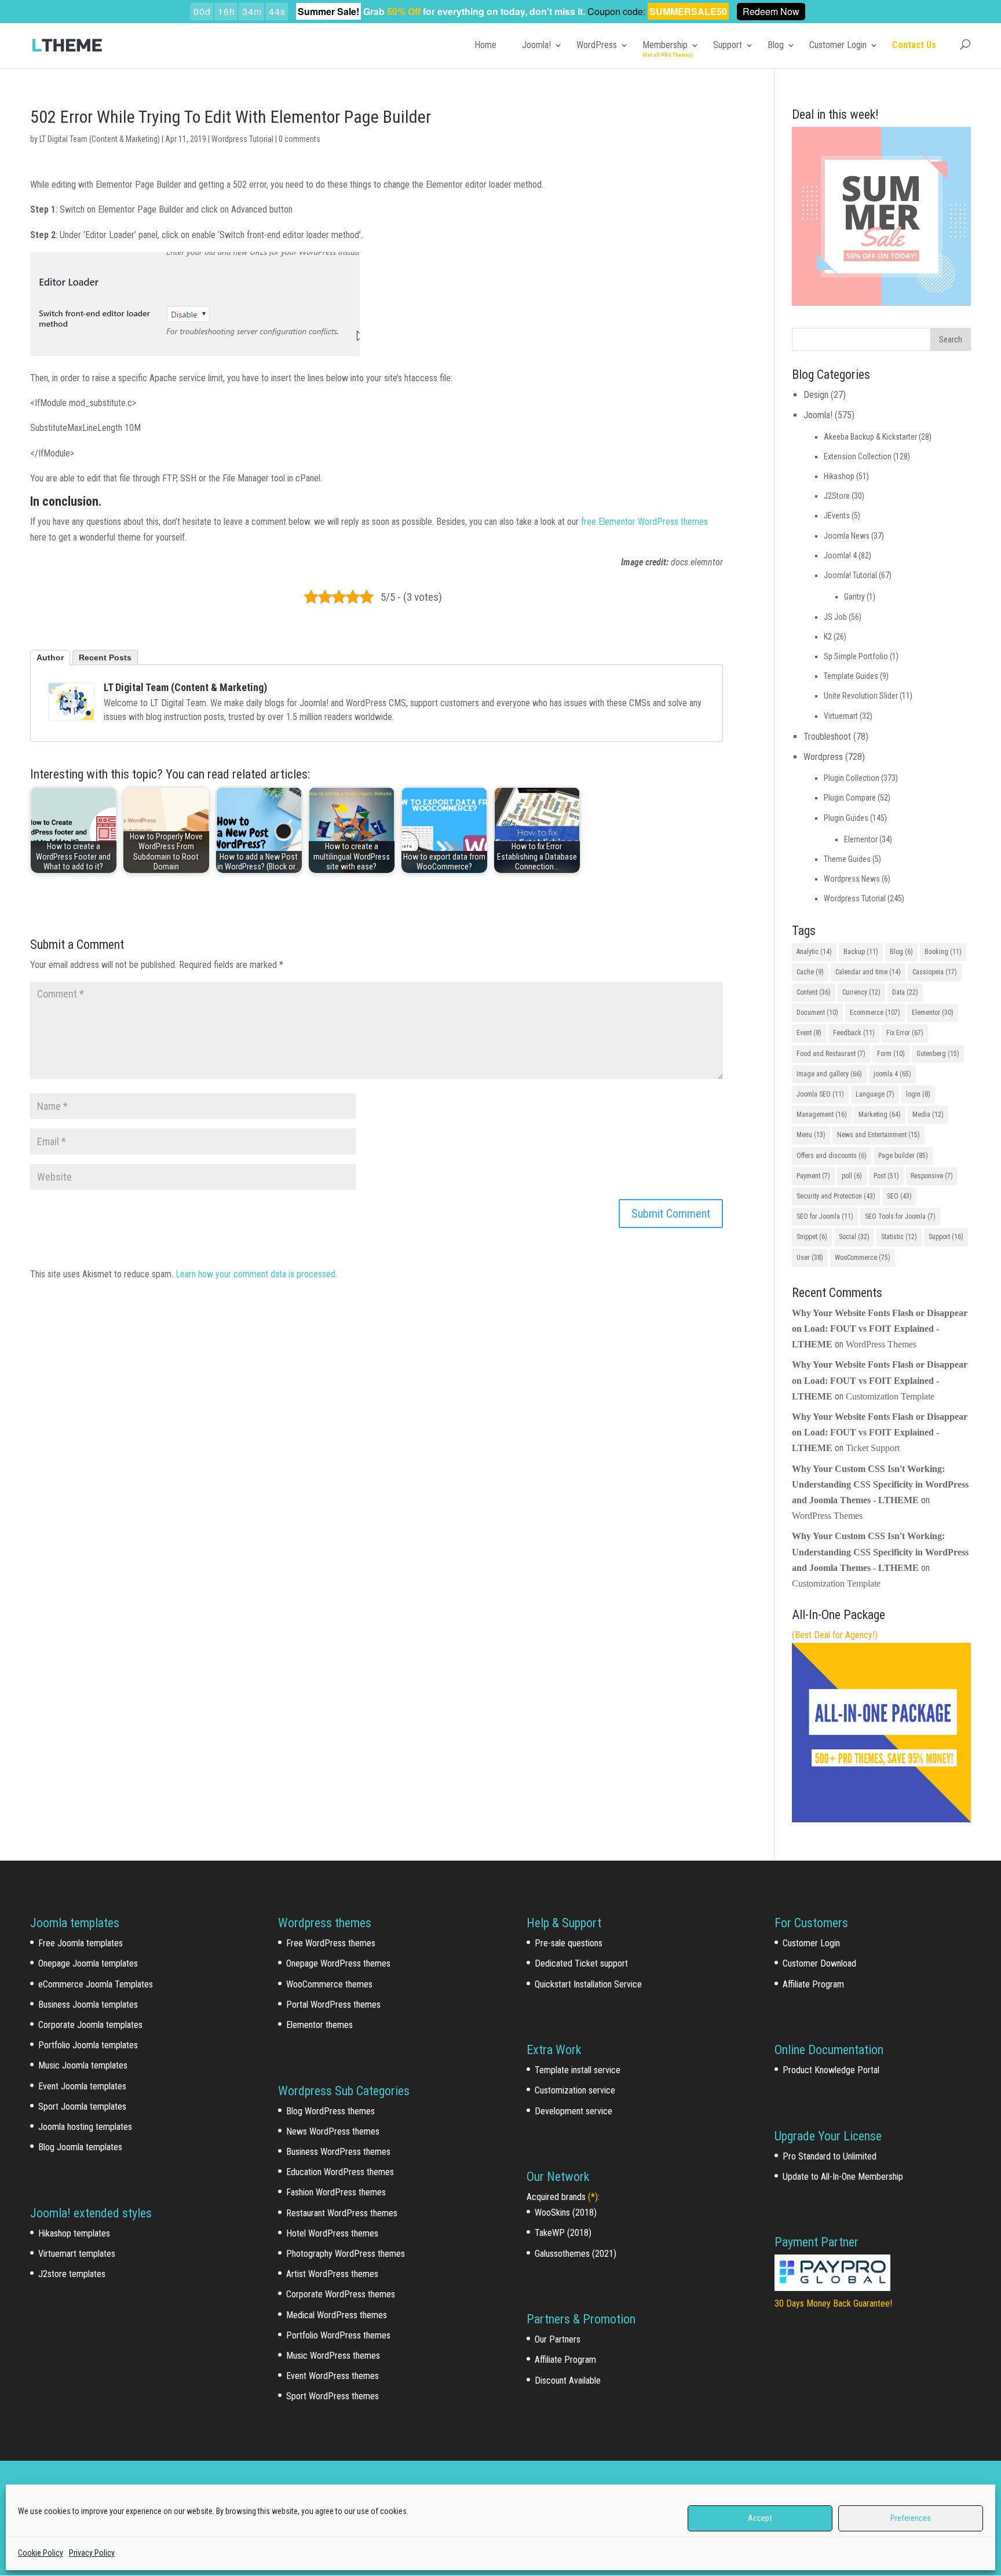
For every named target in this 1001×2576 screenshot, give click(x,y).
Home (485, 45)
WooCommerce (863, 1258)
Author (50, 657)
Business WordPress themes (338, 2152)
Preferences (911, 2518)
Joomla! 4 (840, 556)
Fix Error (905, 1033)
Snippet (812, 1237)
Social (854, 1237)
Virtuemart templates (77, 2254)
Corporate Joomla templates (90, 2025)
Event (809, 1033)
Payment (813, 1176)
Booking (943, 952)
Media (928, 1115)
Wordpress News (852, 879)
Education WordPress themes (340, 2172)
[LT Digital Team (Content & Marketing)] (71, 713)
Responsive (932, 1176)
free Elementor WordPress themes (643, 522)
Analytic (814, 952)
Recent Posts (105, 657)
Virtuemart (841, 716)
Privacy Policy (92, 2553)
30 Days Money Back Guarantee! (833, 2303)
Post (886, 1176)
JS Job (835, 617)
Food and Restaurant (831, 1054)
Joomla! (536, 45)
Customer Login (838, 45)
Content (814, 992)
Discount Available (568, 2380)
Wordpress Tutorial (242, 139)
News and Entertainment (878, 1135)
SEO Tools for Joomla (900, 1216)
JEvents (837, 516)
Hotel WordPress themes (332, 2233)
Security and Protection (836, 1196)
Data (905, 992)
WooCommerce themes (329, 1984)
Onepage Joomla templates (88, 1963)
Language (875, 1094)
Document (817, 1013)
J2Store (837, 496)
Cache (810, 972)
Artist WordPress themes (332, 2274)
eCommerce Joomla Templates (96, 1984)
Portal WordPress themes (333, 2005)
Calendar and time (868, 972)
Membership (665, 45)
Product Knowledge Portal (831, 2070)
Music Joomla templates (83, 2065)
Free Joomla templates (81, 1943)
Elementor (861, 839)
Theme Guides (847, 859)
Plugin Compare (850, 798)
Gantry (854, 597)
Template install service (578, 2070)
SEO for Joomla (825, 1216)
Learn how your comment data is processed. (256, 1274)
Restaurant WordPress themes (342, 2213)
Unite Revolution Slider (861, 696)
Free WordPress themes (331, 1943)
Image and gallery (829, 1074)
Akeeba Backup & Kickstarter (870, 437)
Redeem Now (771, 11)
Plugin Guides (846, 818)
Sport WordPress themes (333, 2396)
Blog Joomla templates (80, 2147)
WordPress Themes (881, 1344)
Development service (573, 2111)
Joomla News (847, 536)
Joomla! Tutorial (850, 575)
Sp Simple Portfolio (856, 656)
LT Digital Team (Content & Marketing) (100, 139)
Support (728, 45)
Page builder (903, 1156)
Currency (861, 992)
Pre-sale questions (569, 1943)
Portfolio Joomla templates (88, 2045)
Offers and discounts (832, 1156)
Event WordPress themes (333, 2376)
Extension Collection (858, 456)
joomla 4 (892, 1074)
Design (816, 395)
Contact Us (914, 45)
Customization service (575, 2090)
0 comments (299, 139)
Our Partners (558, 2339)
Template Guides (851, 676)
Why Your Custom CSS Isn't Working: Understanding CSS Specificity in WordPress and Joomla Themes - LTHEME (880, 1484)
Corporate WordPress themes (341, 2294)
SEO (899, 1196)
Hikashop (839, 476)
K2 (828, 637)
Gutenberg (938, 1054)
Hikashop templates (74, 2233)
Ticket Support (873, 1448)
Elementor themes (319, 2025)
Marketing (880, 1115)
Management (822, 1115)
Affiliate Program (565, 2360)
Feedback (854, 1033)
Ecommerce (875, 1013)
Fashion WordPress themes (336, 2192)
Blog (776, 45)
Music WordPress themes (333, 2356)
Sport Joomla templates (82, 2107)
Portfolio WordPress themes (338, 2335)
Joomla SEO (820, 1094)
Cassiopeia (935, 972)
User (810, 1258)
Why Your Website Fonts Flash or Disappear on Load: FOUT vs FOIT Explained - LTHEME (880, 1329)
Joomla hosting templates (85, 2127)
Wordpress (823, 757)
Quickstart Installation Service (588, 1984)
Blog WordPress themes (330, 2111)
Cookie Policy (41, 2553)
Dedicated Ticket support (581, 1963)
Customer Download (819, 1963)
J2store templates (72, 2274)
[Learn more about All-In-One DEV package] (881, 1819)
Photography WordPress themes (346, 2254)
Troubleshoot (827, 737)
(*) (593, 2197)
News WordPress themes (333, 2131)
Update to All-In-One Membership (843, 2177)
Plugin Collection (852, 778)
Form (891, 1054)
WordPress (597, 45)
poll (852, 1176)
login (918, 1094)
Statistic (899, 1237)
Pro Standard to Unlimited (830, 2156)
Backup (861, 952)
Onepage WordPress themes (338, 1963)
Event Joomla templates (82, 2086)
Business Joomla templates (88, 2005)
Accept (760, 2518)
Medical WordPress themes (337, 2315)
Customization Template (890, 1396)
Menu (811, 1135)
